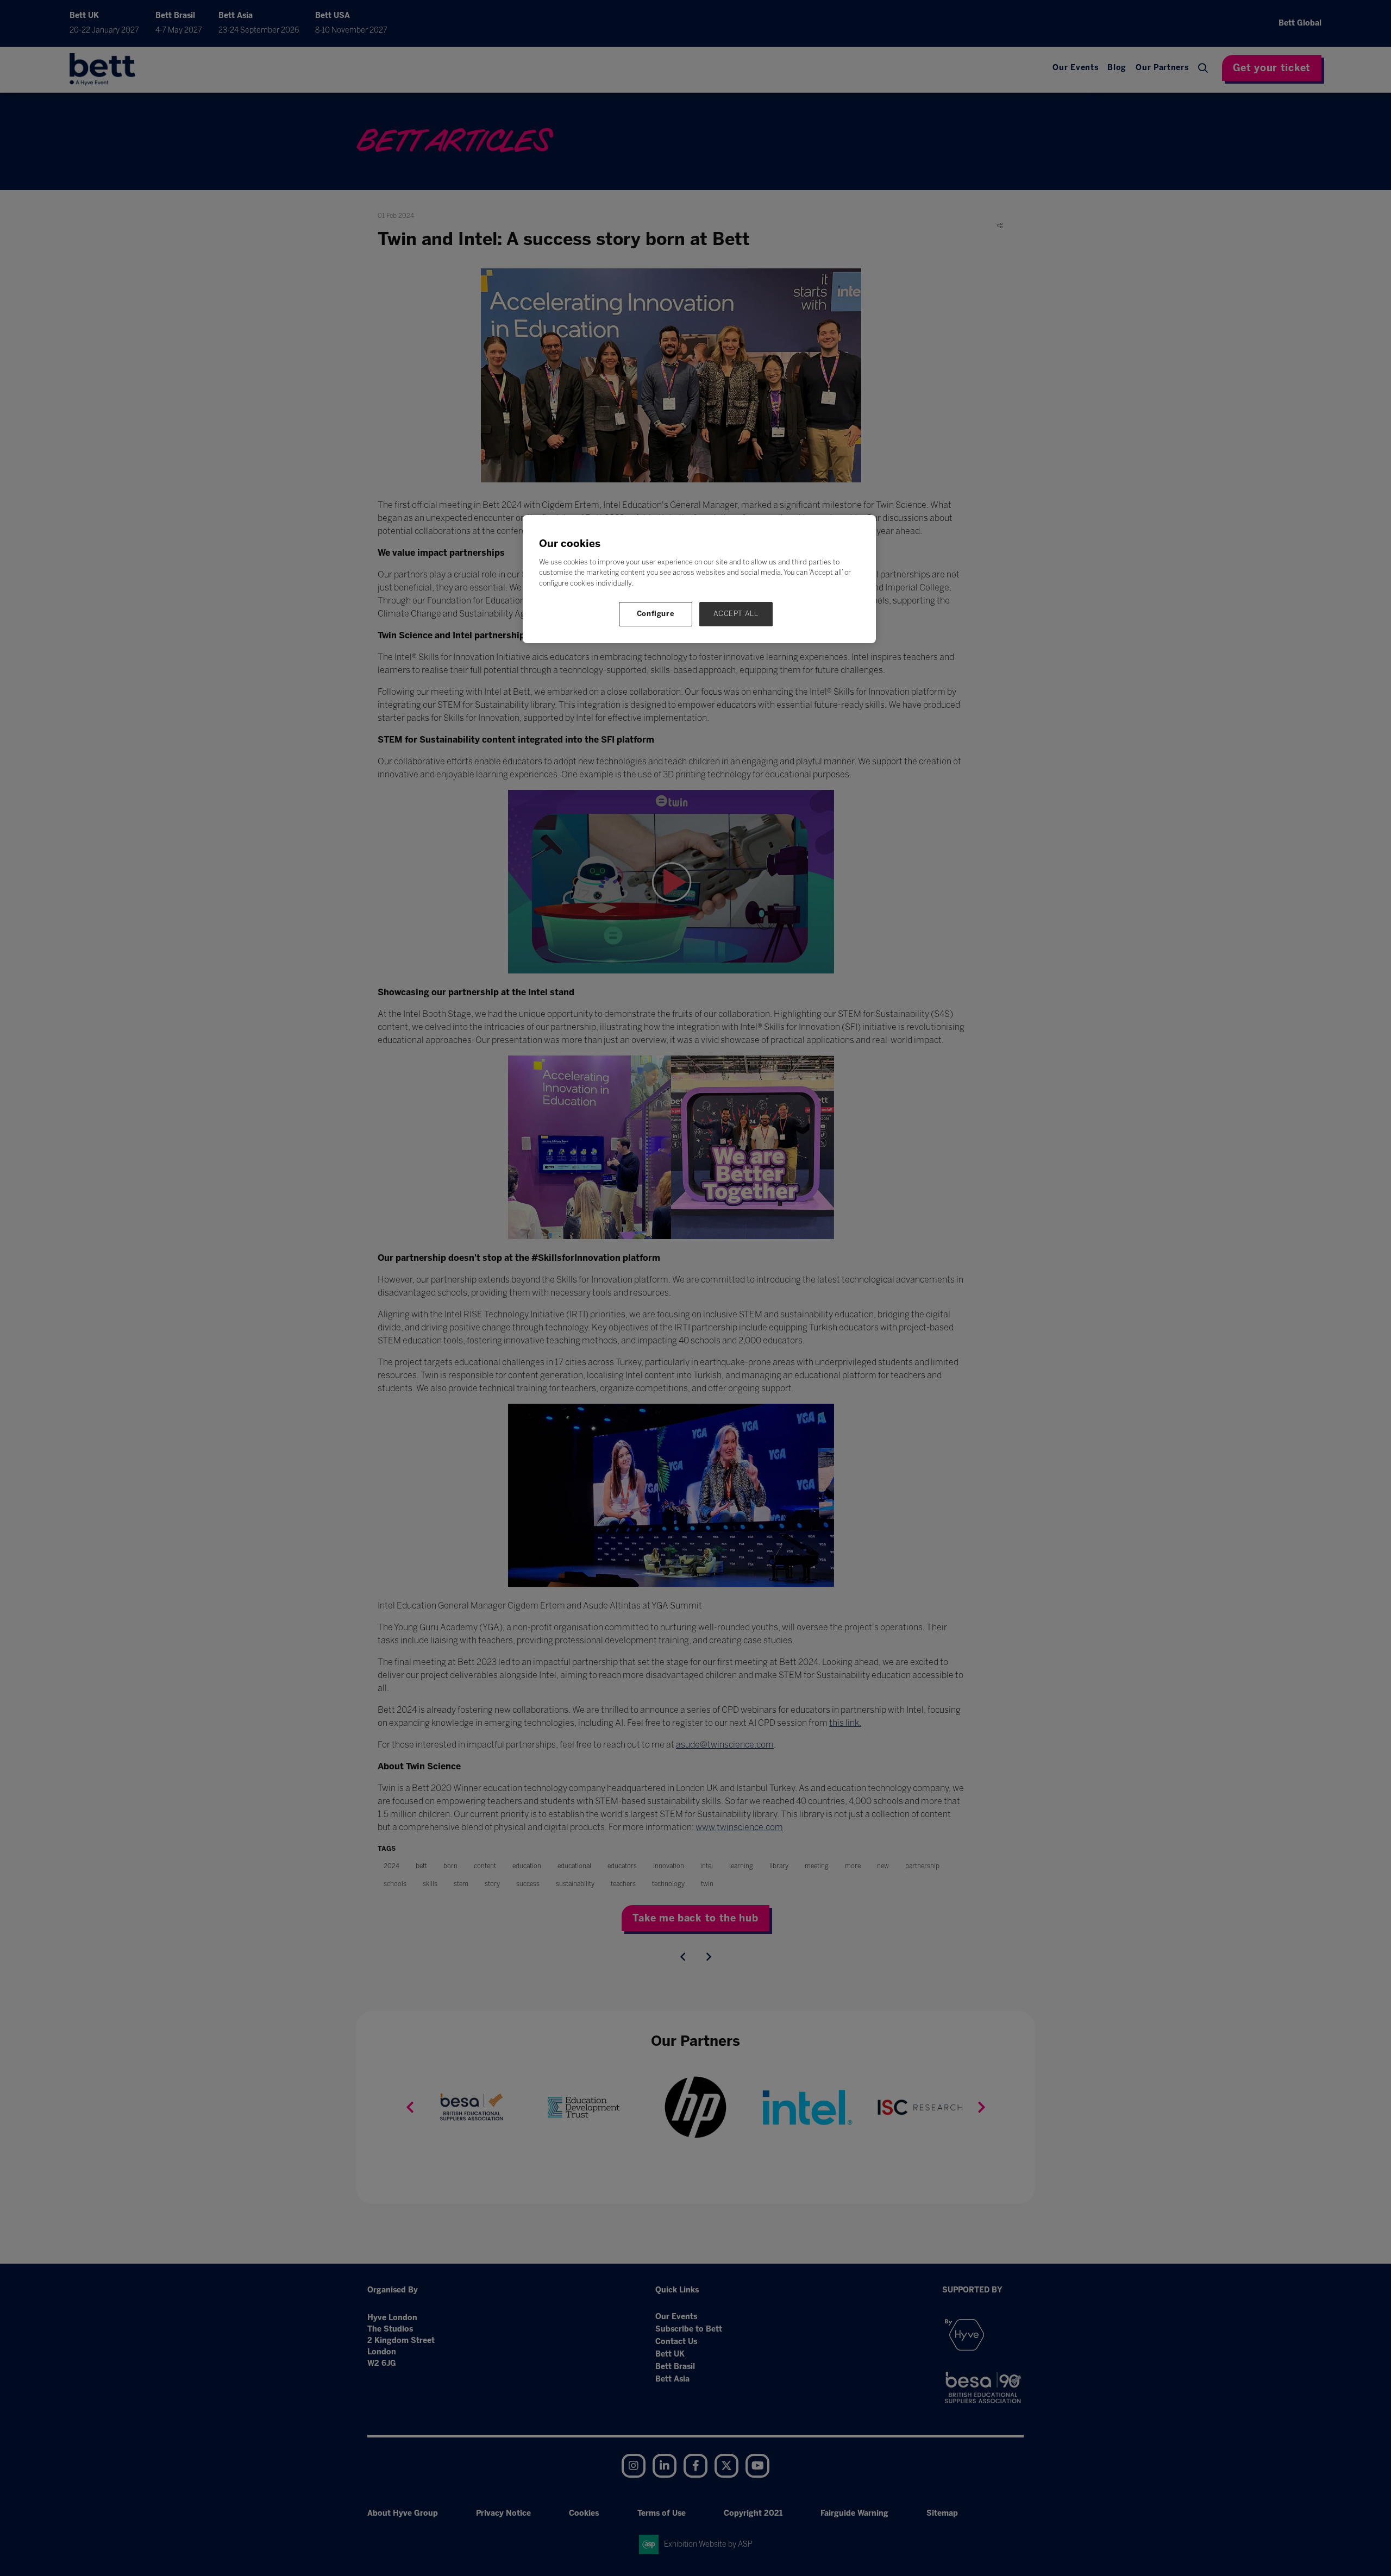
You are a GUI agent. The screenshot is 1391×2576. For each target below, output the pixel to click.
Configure (656, 614)
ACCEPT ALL (736, 614)
